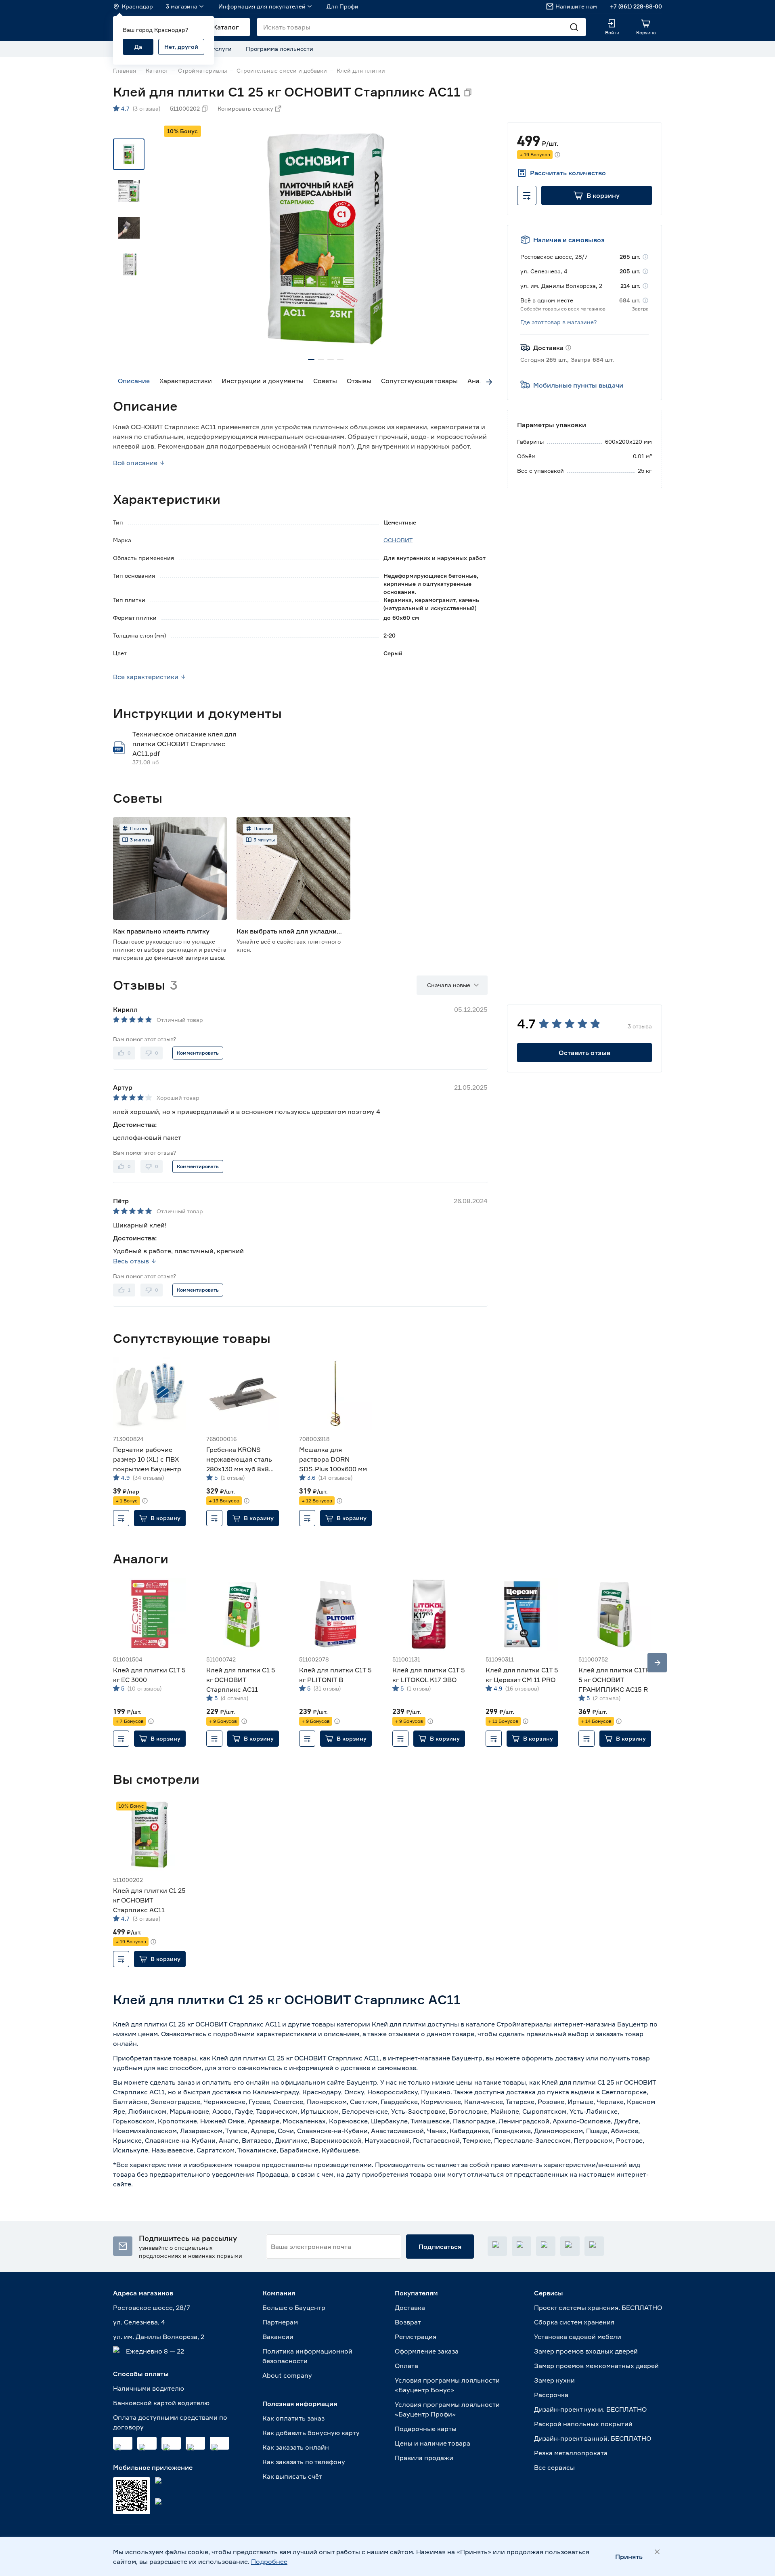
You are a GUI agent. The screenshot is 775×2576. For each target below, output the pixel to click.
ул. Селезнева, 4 (139, 2322)
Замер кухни (554, 2380)
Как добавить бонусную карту (311, 2433)
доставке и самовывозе (378, 2068)
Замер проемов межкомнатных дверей (596, 2366)
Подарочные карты (426, 2429)
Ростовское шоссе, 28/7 (152, 2307)
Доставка (410, 2307)
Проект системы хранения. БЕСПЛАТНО (598, 2307)
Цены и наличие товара (433, 2443)
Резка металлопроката (571, 2453)
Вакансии (278, 2337)
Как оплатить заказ (293, 2418)
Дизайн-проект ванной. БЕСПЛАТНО (593, 2438)
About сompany (287, 2375)
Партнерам (280, 2322)
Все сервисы (554, 2467)
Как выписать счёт (292, 2476)
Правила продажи (424, 2458)
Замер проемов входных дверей (586, 2351)
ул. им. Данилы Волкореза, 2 (159, 2337)
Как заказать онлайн (296, 2447)
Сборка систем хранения (574, 2322)
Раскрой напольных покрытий (583, 2424)
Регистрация (416, 2337)
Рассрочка (551, 2395)
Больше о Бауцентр (294, 2307)
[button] (597, 195)
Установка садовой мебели (578, 2337)
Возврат (408, 2322)
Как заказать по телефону (304, 2462)
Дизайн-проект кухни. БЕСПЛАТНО (590, 2409)
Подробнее (269, 2561)
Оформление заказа (427, 2351)
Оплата (406, 2366)
